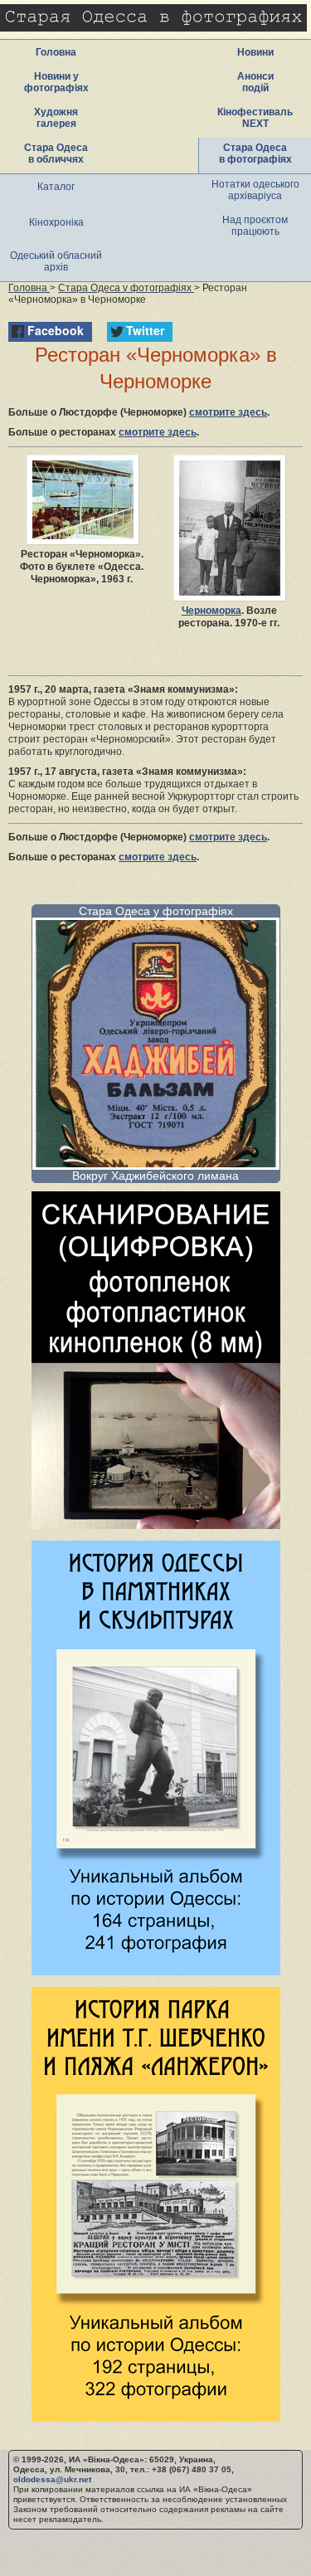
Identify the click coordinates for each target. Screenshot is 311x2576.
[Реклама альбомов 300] (156, 1971)
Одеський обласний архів (56, 261)
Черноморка (211, 611)
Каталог (56, 187)
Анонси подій (255, 82)
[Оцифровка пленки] (156, 1524)
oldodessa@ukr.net (52, 2479)
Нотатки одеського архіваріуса (255, 190)
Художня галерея (56, 118)
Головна (56, 52)
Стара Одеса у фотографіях (156, 911)
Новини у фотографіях (56, 82)
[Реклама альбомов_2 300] (156, 2417)
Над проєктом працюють (255, 226)
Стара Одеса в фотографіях (255, 153)
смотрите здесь (228, 412)
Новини (255, 52)
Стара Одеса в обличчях (56, 153)
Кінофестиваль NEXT (255, 118)
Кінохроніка (56, 222)
